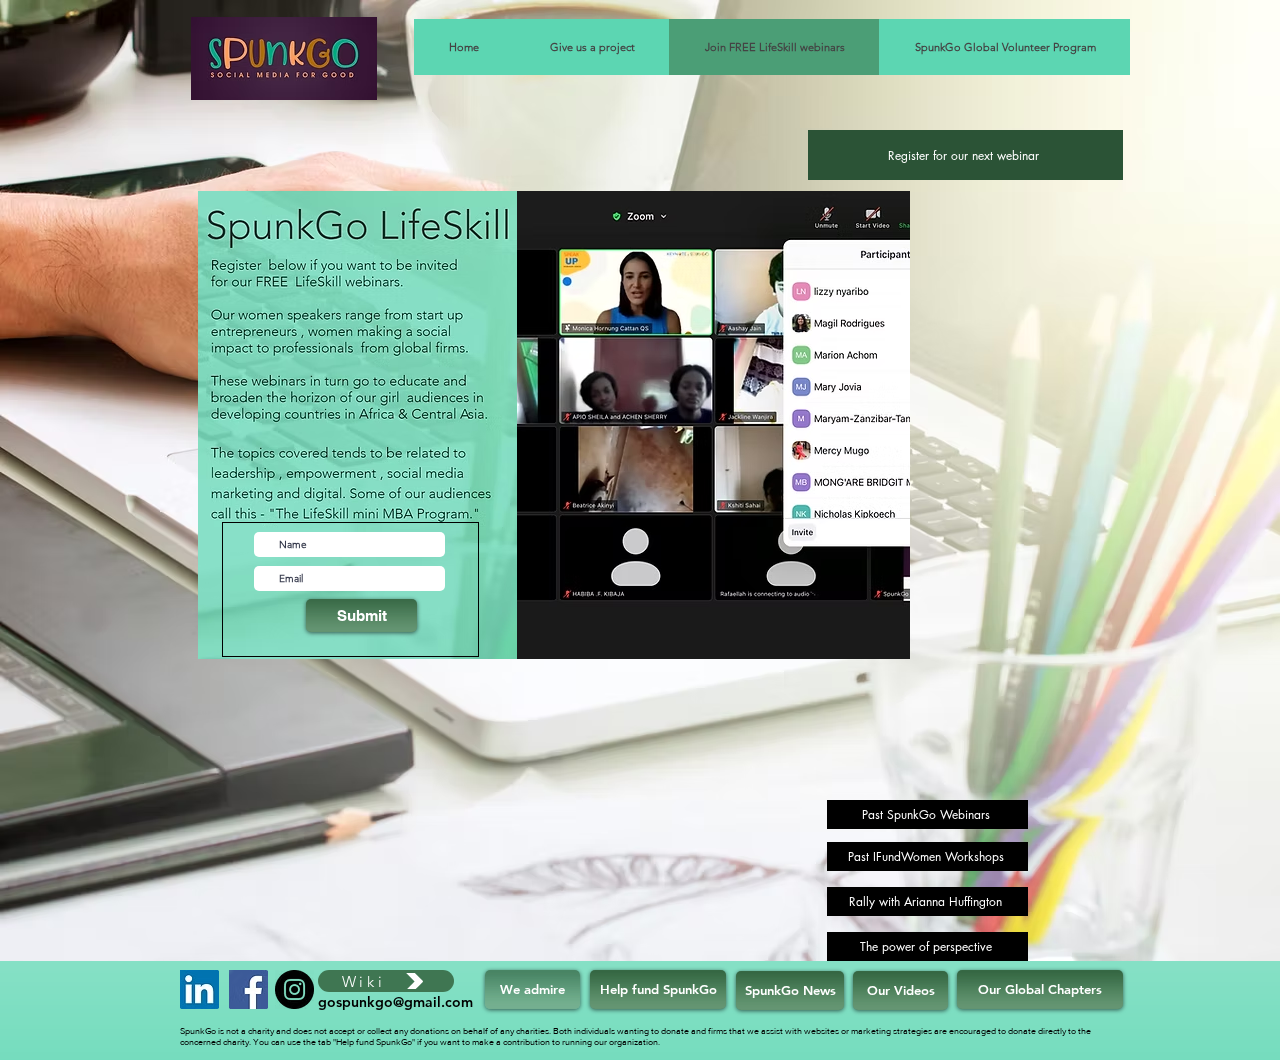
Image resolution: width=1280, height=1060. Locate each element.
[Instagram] (294, 989)
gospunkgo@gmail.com (395, 1002)
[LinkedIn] (199, 989)
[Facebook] (248, 989)
